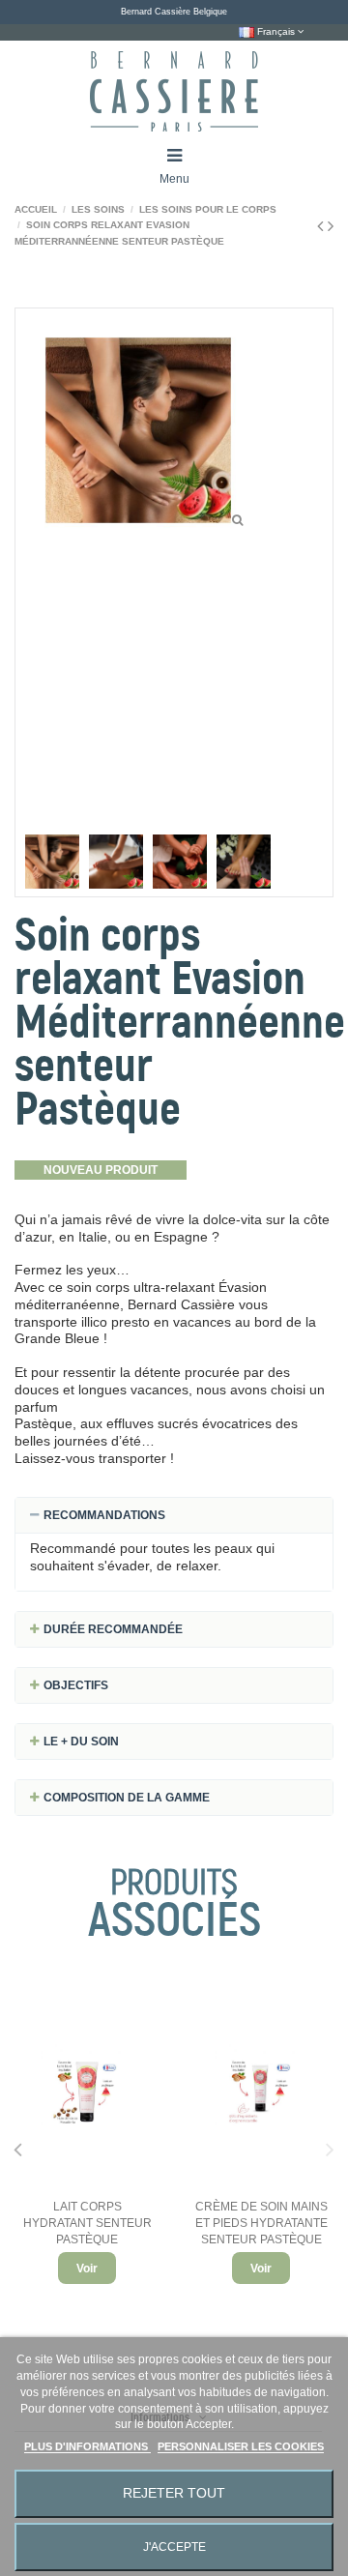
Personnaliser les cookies (241, 2446)
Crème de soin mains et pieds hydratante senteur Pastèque (261, 2223)
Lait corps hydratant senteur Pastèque (87, 2223)
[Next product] (331, 226)
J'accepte (174, 2547)
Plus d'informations (87, 2446)
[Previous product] (322, 226)
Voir (87, 2269)
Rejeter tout (174, 2493)
